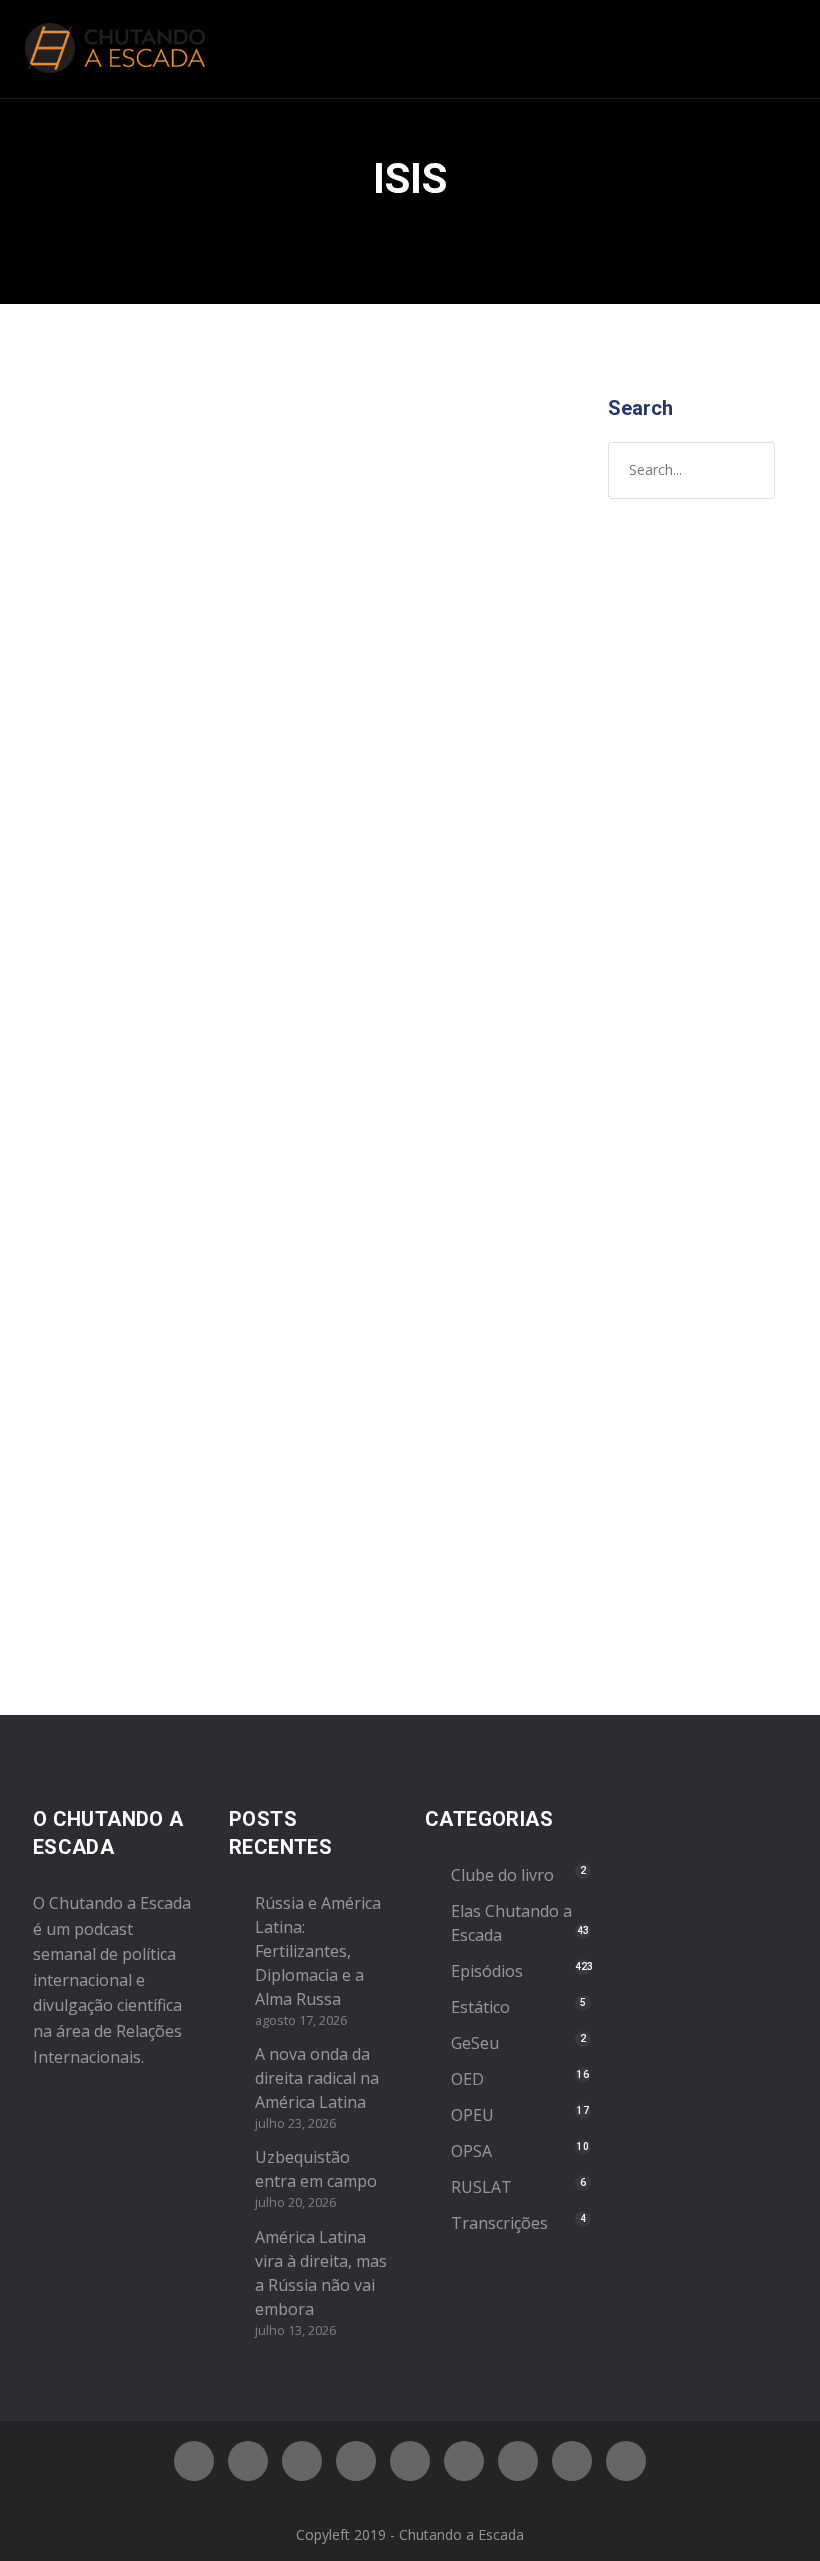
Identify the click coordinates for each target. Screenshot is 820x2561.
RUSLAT (481, 2187)
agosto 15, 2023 (106, 681)
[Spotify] (356, 2461)
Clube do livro (502, 1875)
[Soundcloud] (626, 2461)
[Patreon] (572, 2461)
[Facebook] (194, 2461)
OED (467, 2079)
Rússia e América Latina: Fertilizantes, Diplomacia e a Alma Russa (318, 1951)
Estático (480, 2007)
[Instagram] (302, 2461)
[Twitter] (248, 2461)
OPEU (472, 2115)
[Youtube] (410, 2461)
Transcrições (499, 2223)
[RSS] (464, 2461)
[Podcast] (518, 2461)
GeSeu (475, 2043)
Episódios (188, 723)
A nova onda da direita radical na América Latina (317, 2078)
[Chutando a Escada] (115, 49)
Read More (92, 1557)
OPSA (471, 2151)
